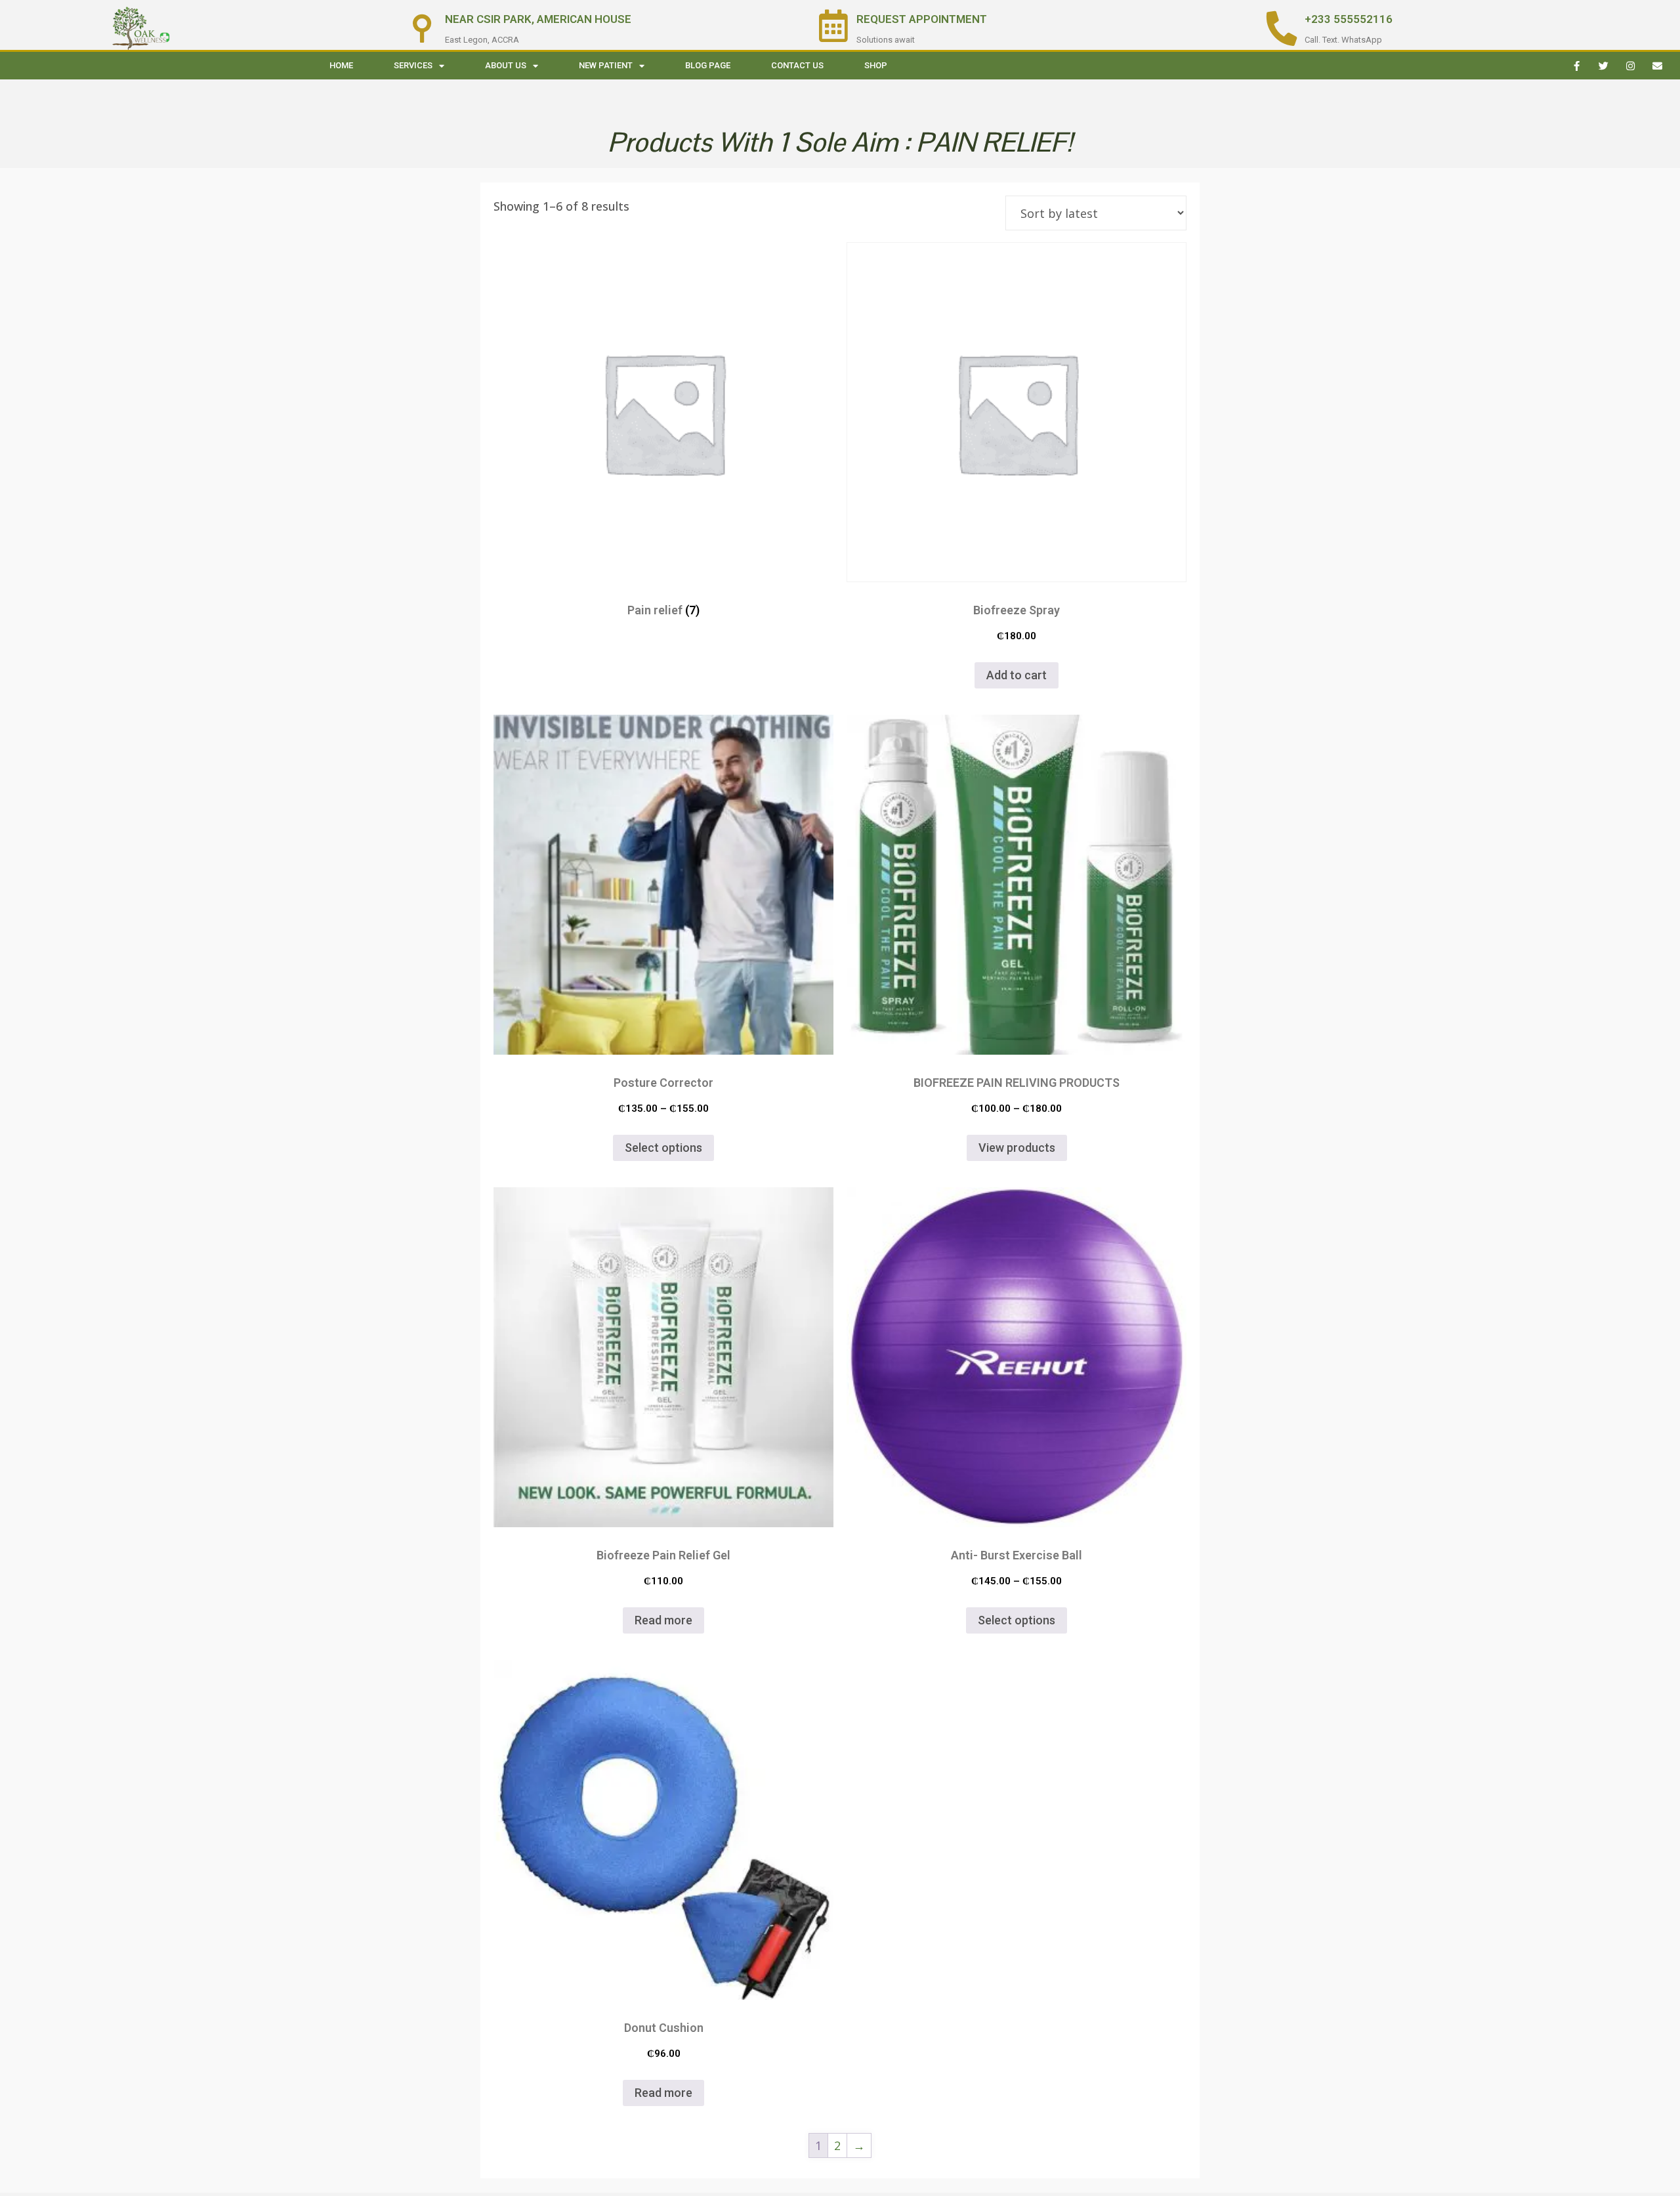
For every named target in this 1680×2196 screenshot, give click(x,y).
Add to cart (1017, 675)
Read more (663, 1620)
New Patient (606, 65)
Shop (876, 65)
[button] (1017, 412)
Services (413, 65)
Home (341, 65)
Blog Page (708, 65)
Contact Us (797, 65)
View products (1017, 1148)
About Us (506, 65)
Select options (663, 1148)
